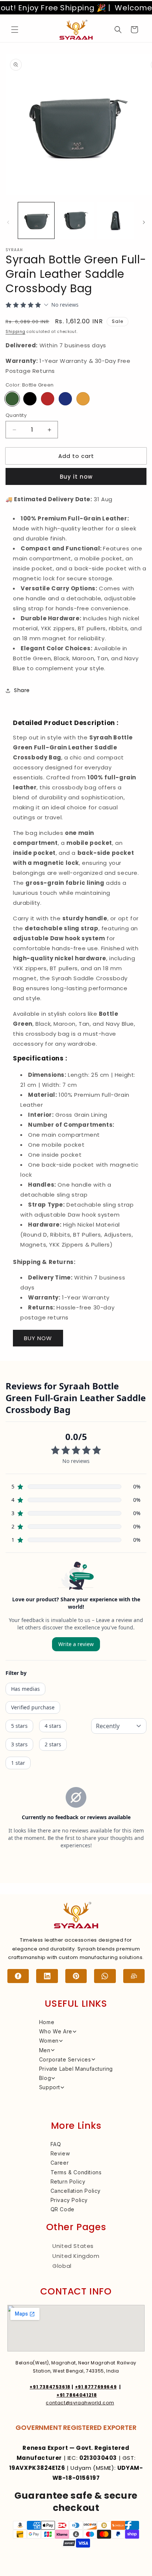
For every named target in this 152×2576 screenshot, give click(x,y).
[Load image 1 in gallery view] (36, 220)
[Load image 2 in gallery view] (76, 220)
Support (50, 2087)
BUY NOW (38, 1338)
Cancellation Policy (76, 2191)
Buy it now (76, 477)
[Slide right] (144, 222)
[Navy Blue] (65, 399)
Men (45, 2050)
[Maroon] (48, 399)
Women (49, 2041)
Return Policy (68, 2181)
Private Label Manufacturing (76, 2069)
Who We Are (56, 2031)
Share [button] (22, 690)
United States (73, 2246)
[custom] (18, 1976)
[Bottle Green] (12, 399)
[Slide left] (8, 222)
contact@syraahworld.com (80, 2403)
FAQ (56, 2144)
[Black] (30, 399)
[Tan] (83, 399)
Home (47, 2022)
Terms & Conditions (76, 2172)
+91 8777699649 (96, 2387)
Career (60, 2163)
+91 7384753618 (50, 2387)
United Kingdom (76, 2256)
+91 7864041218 (77, 2395)
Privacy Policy (69, 2200)
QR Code (63, 2209)
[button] (15, 30)
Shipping (15, 332)
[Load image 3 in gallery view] (115, 220)
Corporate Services (65, 2059)
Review (60, 2153)
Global (62, 2266)
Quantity (16, 415)
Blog (45, 2078)
